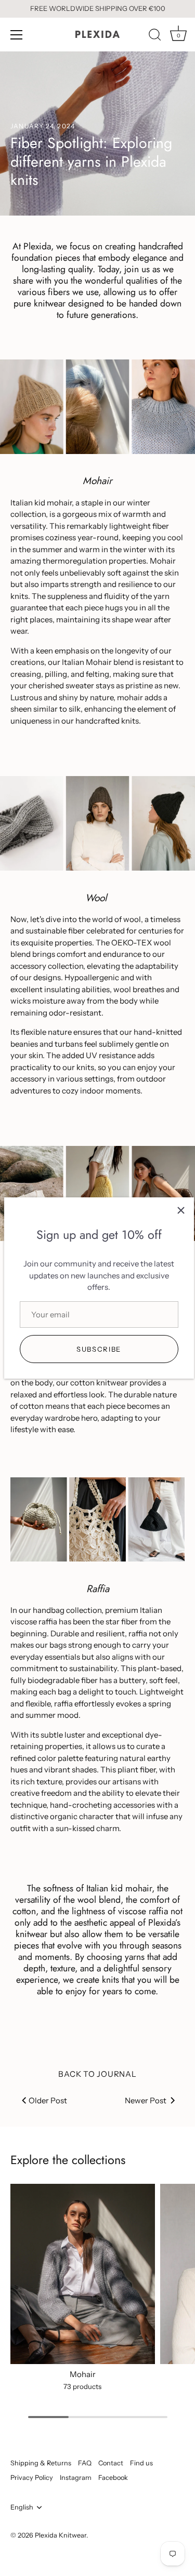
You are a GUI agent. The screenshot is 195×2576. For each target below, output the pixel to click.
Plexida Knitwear (61, 2535)
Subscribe (99, 1349)
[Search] (155, 36)
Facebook (113, 2478)
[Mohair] (83, 2274)
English (22, 2507)
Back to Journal (97, 2074)
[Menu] (17, 35)
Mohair (83, 2374)
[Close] (181, 1210)
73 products (82, 2386)
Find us (141, 2463)
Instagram (76, 2478)
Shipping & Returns (41, 2463)
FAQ (85, 2463)
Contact (111, 2463)
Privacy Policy (32, 2478)
